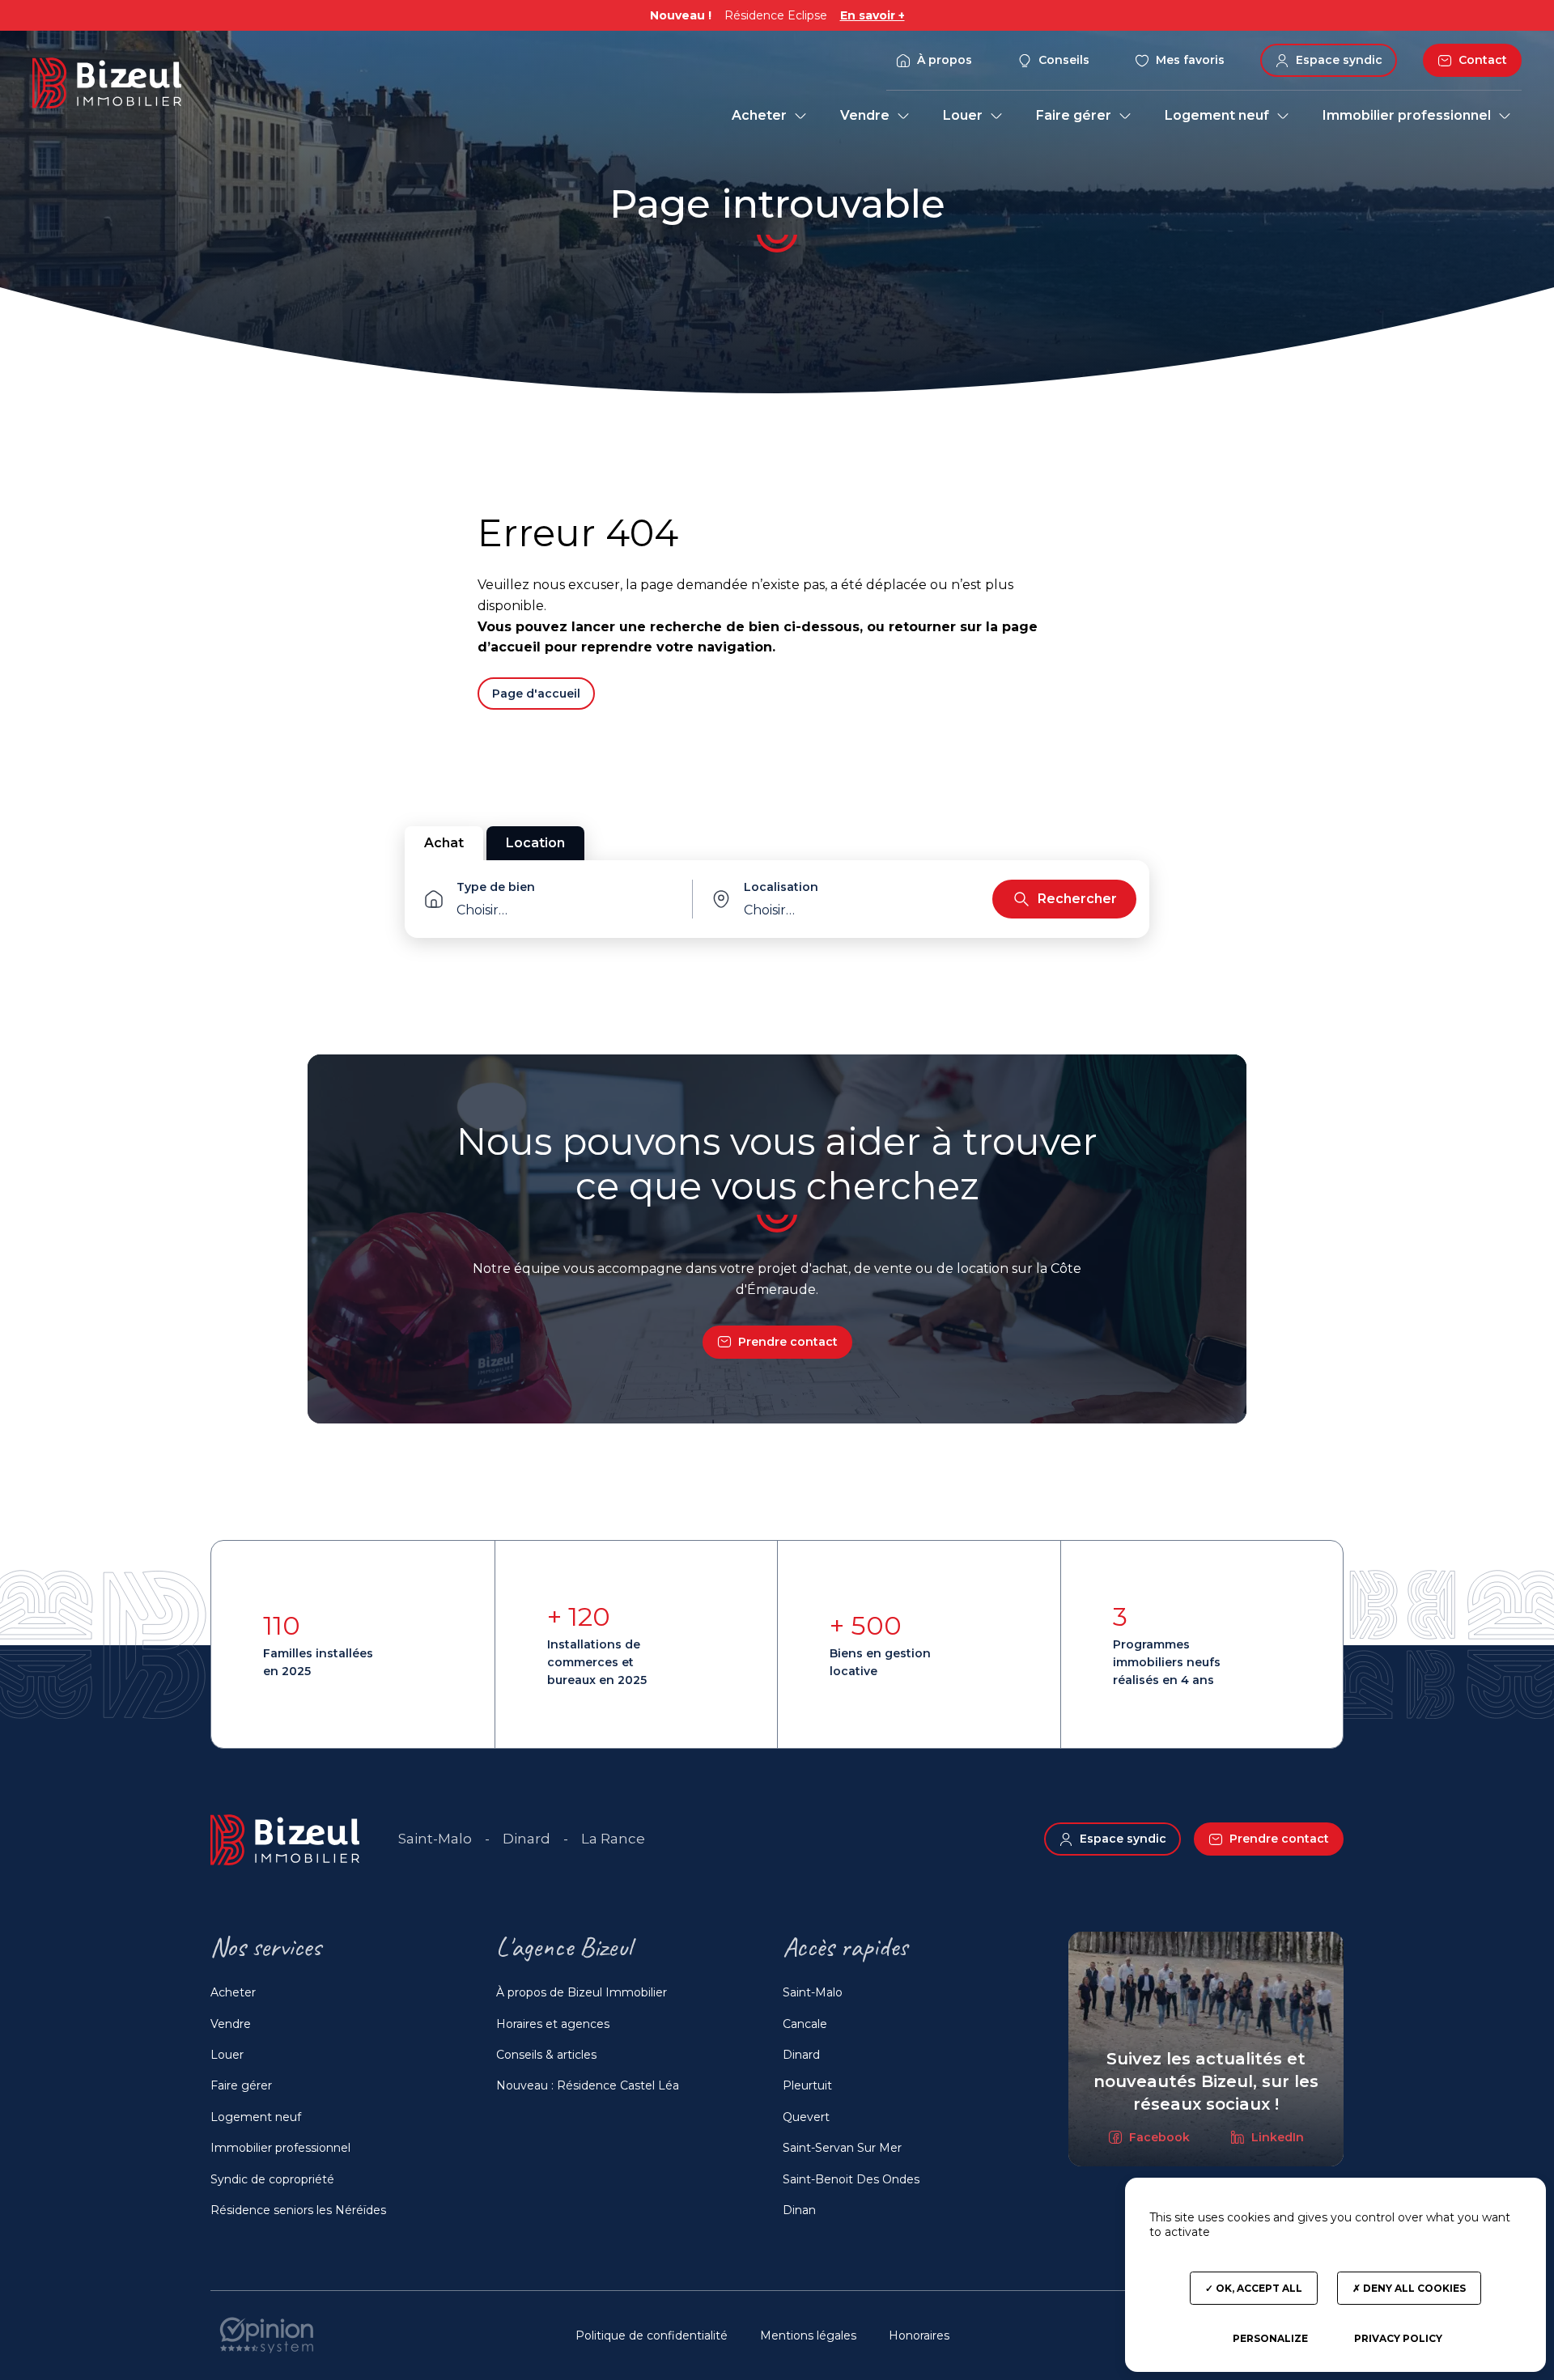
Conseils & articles (546, 2055)
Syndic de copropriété (272, 2179)
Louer (227, 2055)
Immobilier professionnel (280, 2148)
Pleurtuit (807, 2085)
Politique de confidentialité (652, 2335)
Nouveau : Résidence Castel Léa (588, 2085)
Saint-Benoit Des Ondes (851, 2179)
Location (535, 843)
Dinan (799, 2210)
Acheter (233, 1992)
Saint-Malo (813, 1992)
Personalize (1270, 2338)
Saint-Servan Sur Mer (842, 2148)
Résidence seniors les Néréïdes (298, 2210)
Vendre (231, 2024)
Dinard (801, 2055)
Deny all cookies (1413, 2288)
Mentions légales (808, 2335)
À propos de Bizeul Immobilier (582, 1992)
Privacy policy (1398, 2338)
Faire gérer (241, 2085)
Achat (444, 843)
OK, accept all (1258, 2288)
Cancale (805, 2024)
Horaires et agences (553, 2024)
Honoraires (919, 2335)
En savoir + (873, 15)
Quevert (806, 2117)
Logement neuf (256, 2117)
